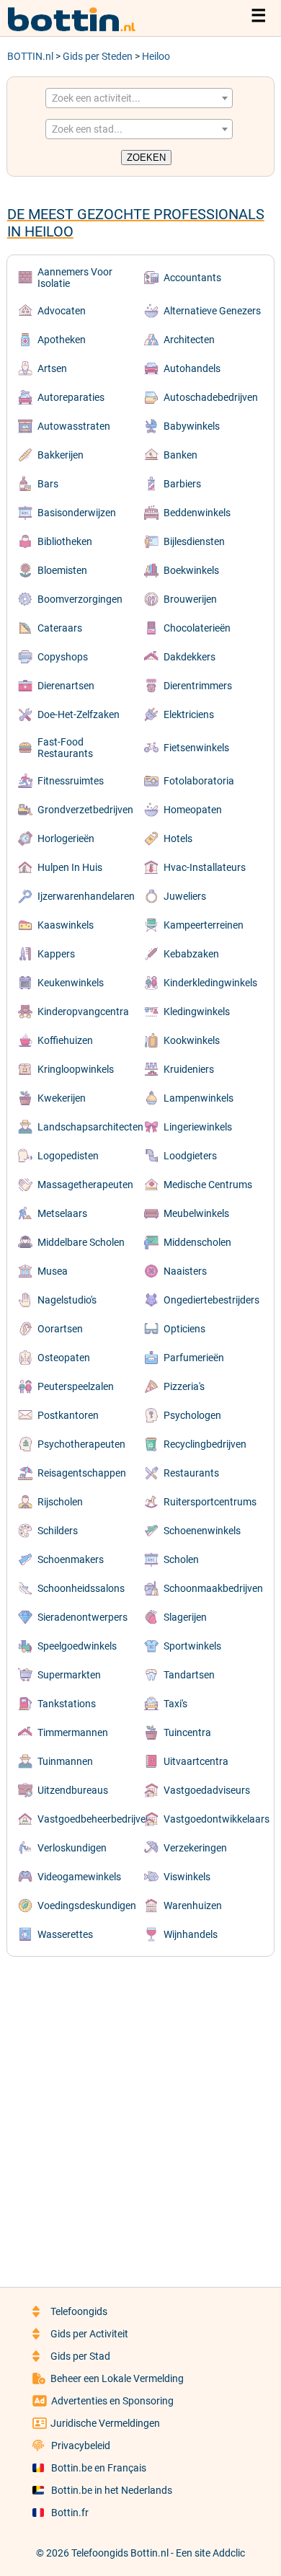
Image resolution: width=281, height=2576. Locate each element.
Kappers (56, 954)
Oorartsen (60, 1329)
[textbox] (139, 98)
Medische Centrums (208, 1185)
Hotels (178, 838)
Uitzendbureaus (73, 1790)
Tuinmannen (65, 1761)
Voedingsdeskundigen (87, 1906)
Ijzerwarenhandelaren (86, 896)
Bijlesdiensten (194, 541)
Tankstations (67, 1704)
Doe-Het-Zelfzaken (79, 714)
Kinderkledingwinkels (210, 983)
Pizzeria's (184, 1386)
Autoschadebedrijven (211, 397)
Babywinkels (192, 426)
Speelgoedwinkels (77, 1646)
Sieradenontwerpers (82, 1617)
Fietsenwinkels (196, 748)
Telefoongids (79, 2311)
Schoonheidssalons (81, 1588)
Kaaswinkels (66, 925)
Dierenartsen (66, 686)
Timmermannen (73, 1732)
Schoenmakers (71, 1559)
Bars (48, 484)
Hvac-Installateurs (205, 867)
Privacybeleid (81, 2446)
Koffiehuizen (65, 1040)
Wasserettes (65, 1934)
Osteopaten (64, 1358)
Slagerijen (185, 1617)
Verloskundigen (72, 1848)
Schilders (58, 1531)
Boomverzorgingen (80, 599)
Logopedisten (68, 1156)
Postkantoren (68, 1415)
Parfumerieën (194, 1358)
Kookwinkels (192, 1040)
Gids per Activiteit (89, 2334)
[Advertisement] (140, 2112)
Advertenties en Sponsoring (112, 2401)
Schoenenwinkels (202, 1531)
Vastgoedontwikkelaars (217, 1819)
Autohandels (192, 368)
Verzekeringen (195, 1848)
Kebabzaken (191, 954)
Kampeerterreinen (204, 925)
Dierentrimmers (198, 686)
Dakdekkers (189, 657)
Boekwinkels (191, 570)
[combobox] (139, 98)
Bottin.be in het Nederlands (112, 2490)
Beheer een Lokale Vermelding (117, 2378)
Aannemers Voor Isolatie (75, 278)
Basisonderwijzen (77, 513)
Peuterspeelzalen (76, 1386)
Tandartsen (189, 1675)
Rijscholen (60, 1502)
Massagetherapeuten (85, 1185)
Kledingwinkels (197, 1012)
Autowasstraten (74, 426)
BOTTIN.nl (30, 56)
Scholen (181, 1559)
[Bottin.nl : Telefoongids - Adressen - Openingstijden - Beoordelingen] (79, 29)
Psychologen (192, 1415)
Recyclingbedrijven (205, 1444)
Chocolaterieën (197, 628)
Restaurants (191, 1473)
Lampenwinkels (199, 1098)
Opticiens (184, 1329)
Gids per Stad (80, 2356)
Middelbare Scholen (81, 1242)
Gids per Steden (98, 56)
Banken (180, 455)
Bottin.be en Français (99, 2468)
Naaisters (185, 1271)
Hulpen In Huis (70, 867)
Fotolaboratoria (199, 781)
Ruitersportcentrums (210, 1502)
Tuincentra (187, 1732)
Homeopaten (193, 810)
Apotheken (62, 340)
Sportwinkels (192, 1646)
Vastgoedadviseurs (207, 1790)
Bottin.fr (70, 2513)
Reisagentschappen (82, 1473)
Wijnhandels (191, 1934)
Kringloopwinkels (76, 1069)
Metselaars (62, 1213)
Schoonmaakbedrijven (213, 1588)
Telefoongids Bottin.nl (120, 2553)
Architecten (189, 340)
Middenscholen (197, 1242)
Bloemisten (62, 570)
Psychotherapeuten (81, 1444)
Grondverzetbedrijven (85, 810)
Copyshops (63, 657)
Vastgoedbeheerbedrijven (94, 1819)
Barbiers (182, 484)
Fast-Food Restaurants (65, 748)
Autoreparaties (71, 397)
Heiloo (156, 56)
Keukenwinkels (71, 983)
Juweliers (185, 896)
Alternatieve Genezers (212, 311)
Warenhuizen (193, 1906)
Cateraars (60, 628)
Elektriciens (189, 714)
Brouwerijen (190, 599)
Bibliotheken (65, 541)
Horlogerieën (66, 838)
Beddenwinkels (197, 513)
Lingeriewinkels (198, 1127)
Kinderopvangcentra (83, 1012)
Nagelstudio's (67, 1300)
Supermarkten (69, 1675)
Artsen (52, 368)
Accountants (192, 278)
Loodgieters (190, 1156)
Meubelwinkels (196, 1213)
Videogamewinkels (79, 1877)
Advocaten (62, 311)
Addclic (229, 2553)
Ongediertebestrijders (211, 1300)
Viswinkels (187, 1877)
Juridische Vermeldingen (105, 2423)
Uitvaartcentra (196, 1761)
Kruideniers (189, 1069)
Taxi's (175, 1704)
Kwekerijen (62, 1098)
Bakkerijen (61, 455)
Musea (53, 1271)
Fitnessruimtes (71, 781)
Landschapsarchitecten (90, 1127)
